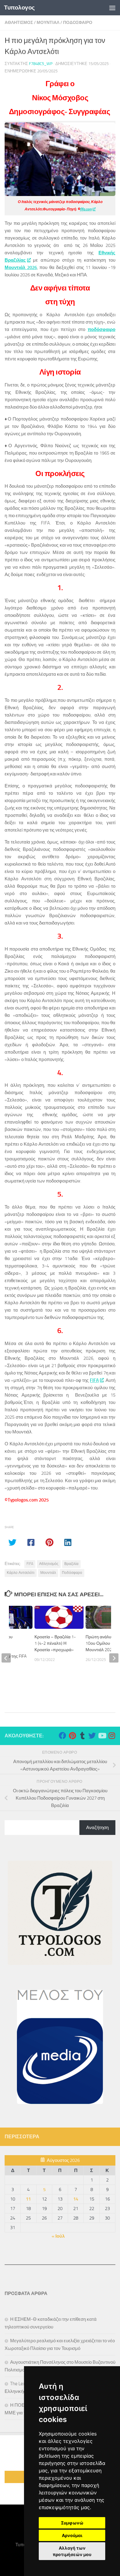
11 (28, 2199)
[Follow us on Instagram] (112, 1736)
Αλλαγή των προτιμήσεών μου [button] (72, 2551)
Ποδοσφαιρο (78, 23)
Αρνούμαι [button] (72, 2535)
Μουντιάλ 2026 (21, 267)
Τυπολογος (19, 8)
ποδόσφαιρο (102, 329)
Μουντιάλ (48, 1573)
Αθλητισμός (49, 1564)
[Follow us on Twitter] (92, 1736)
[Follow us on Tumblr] (82, 1736)
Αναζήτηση (97, 1828)
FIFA (94, 1380)
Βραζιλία (71, 1564)
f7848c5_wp (41, 64)
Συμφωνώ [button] (72, 2523)
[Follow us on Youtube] (102, 1736)
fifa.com (86, 209)
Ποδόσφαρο (72, 1573)
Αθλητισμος (19, 23)
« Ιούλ (58, 2236)
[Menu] (112, 8)
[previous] (6, 1658)
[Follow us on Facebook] (62, 1736)
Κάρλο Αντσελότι (21, 1573)
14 (76, 2199)
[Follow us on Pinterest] (72, 1736)
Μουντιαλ (48, 23)
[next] (114, 1658)
